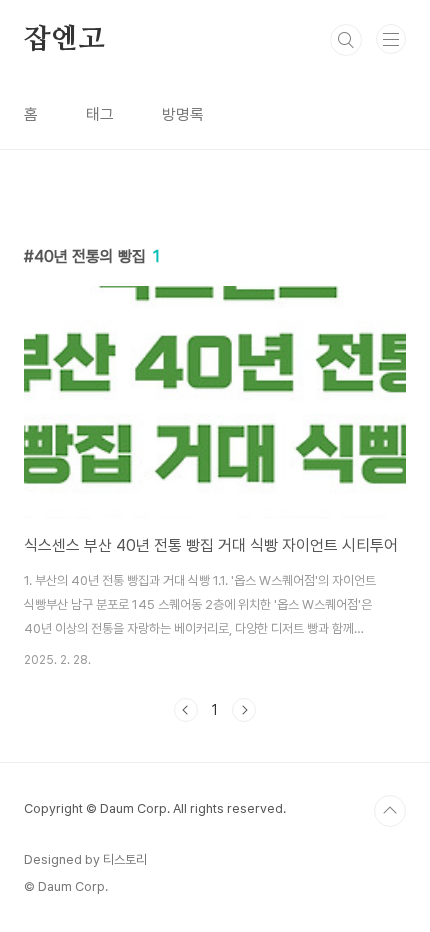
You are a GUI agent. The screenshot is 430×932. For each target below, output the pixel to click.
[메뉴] (391, 39)
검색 (346, 40)
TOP (390, 811)
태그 (100, 114)
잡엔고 (64, 40)
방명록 (183, 114)
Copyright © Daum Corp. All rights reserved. (155, 808)
